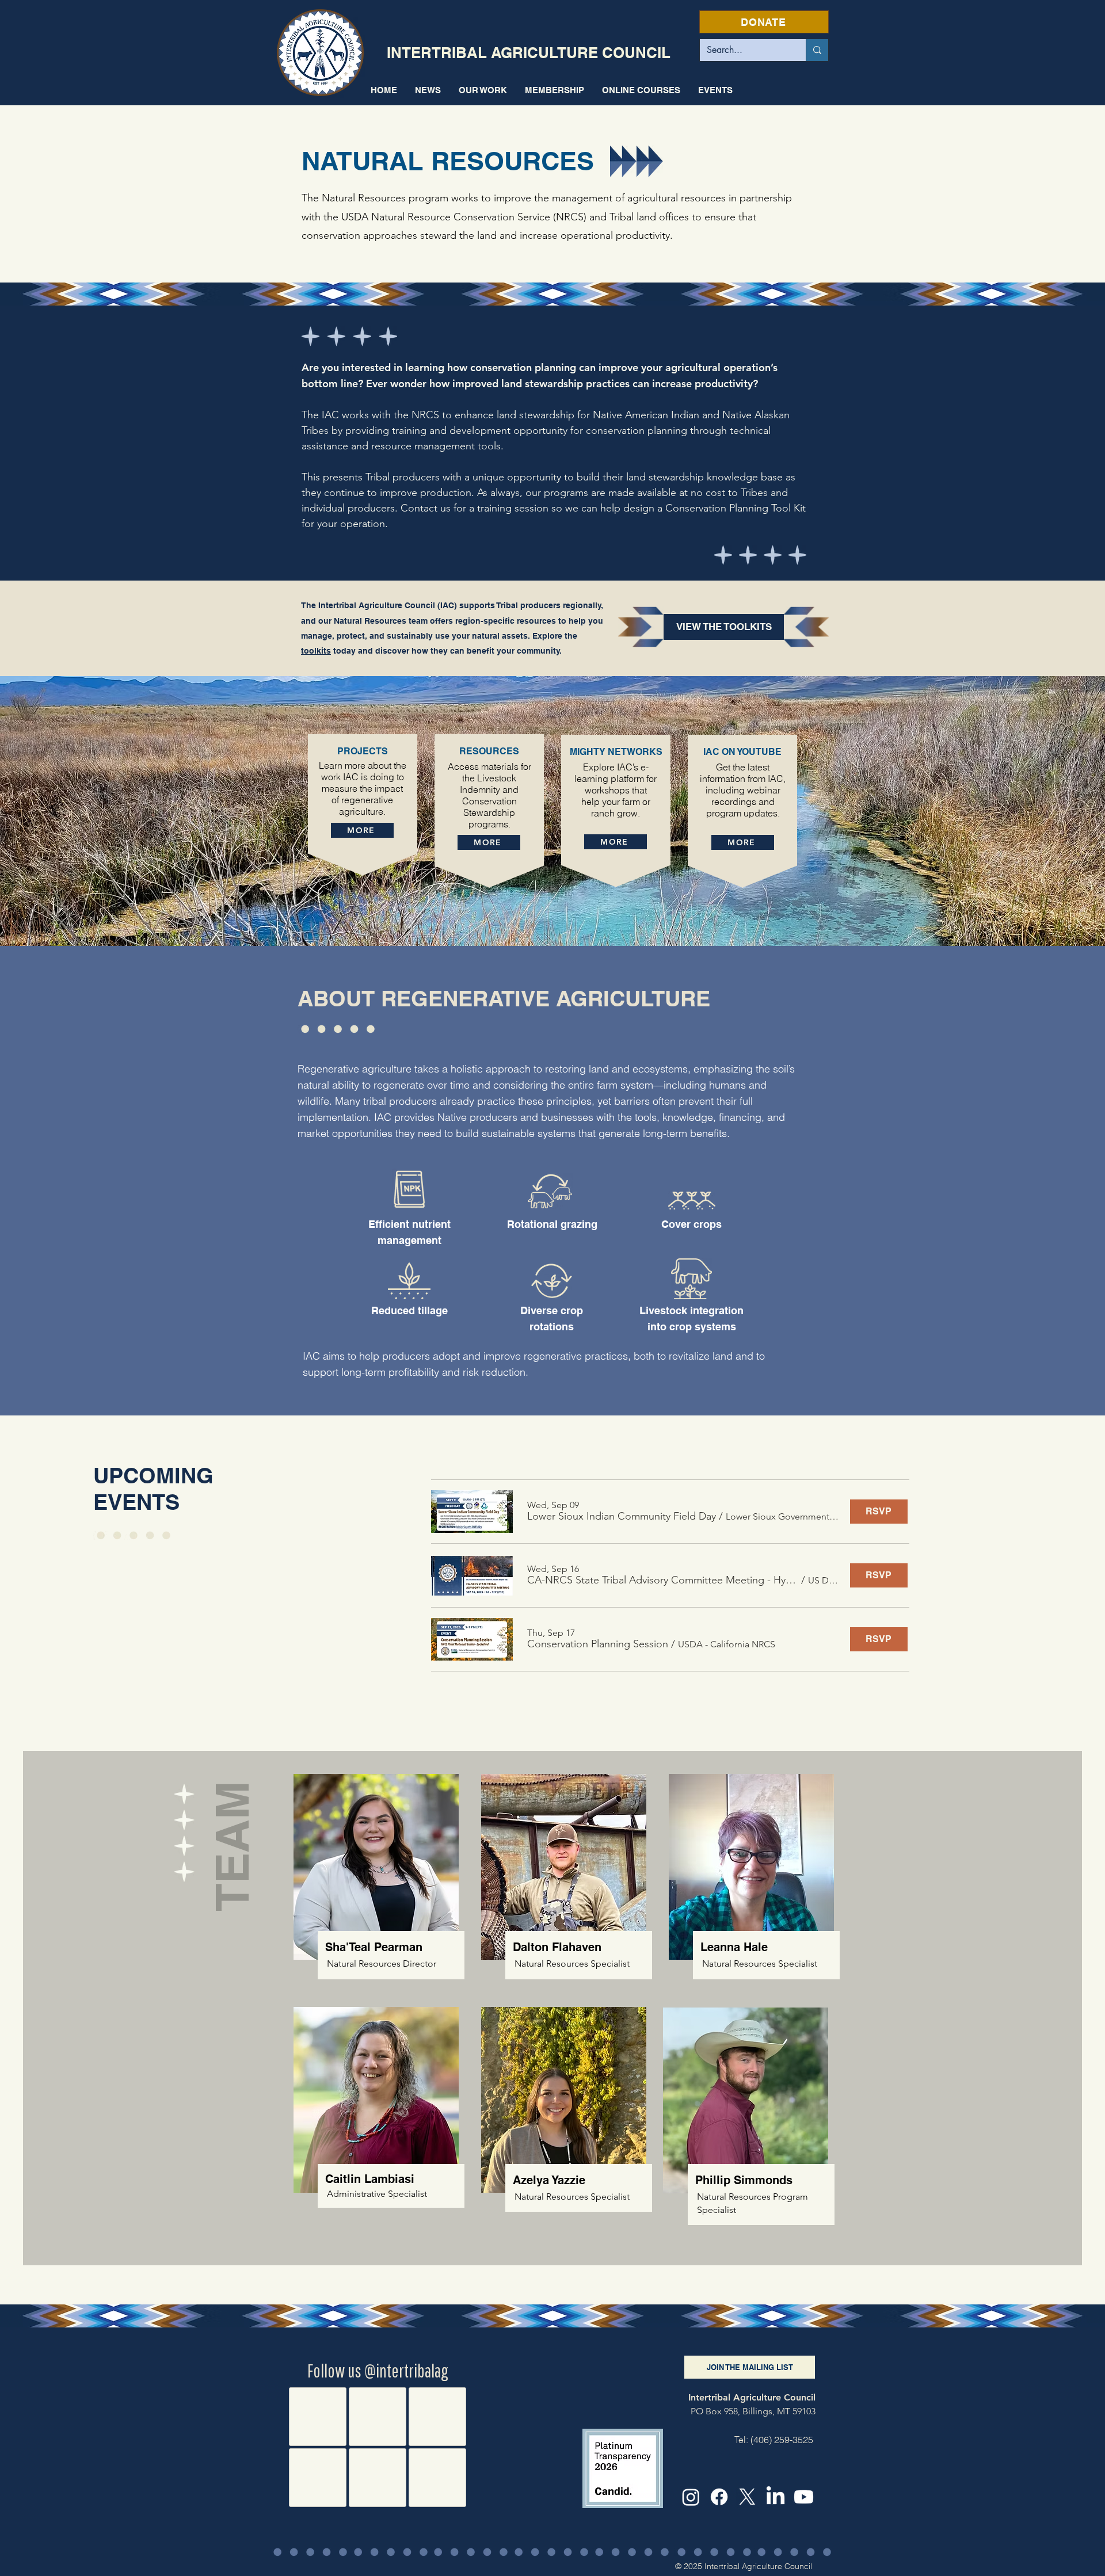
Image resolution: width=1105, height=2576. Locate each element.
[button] (483, 90)
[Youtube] (804, 2497)
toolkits (316, 651)
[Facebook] (719, 2497)
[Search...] (817, 50)
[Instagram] (691, 2497)
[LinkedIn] (776, 2497)
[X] (747, 2497)
